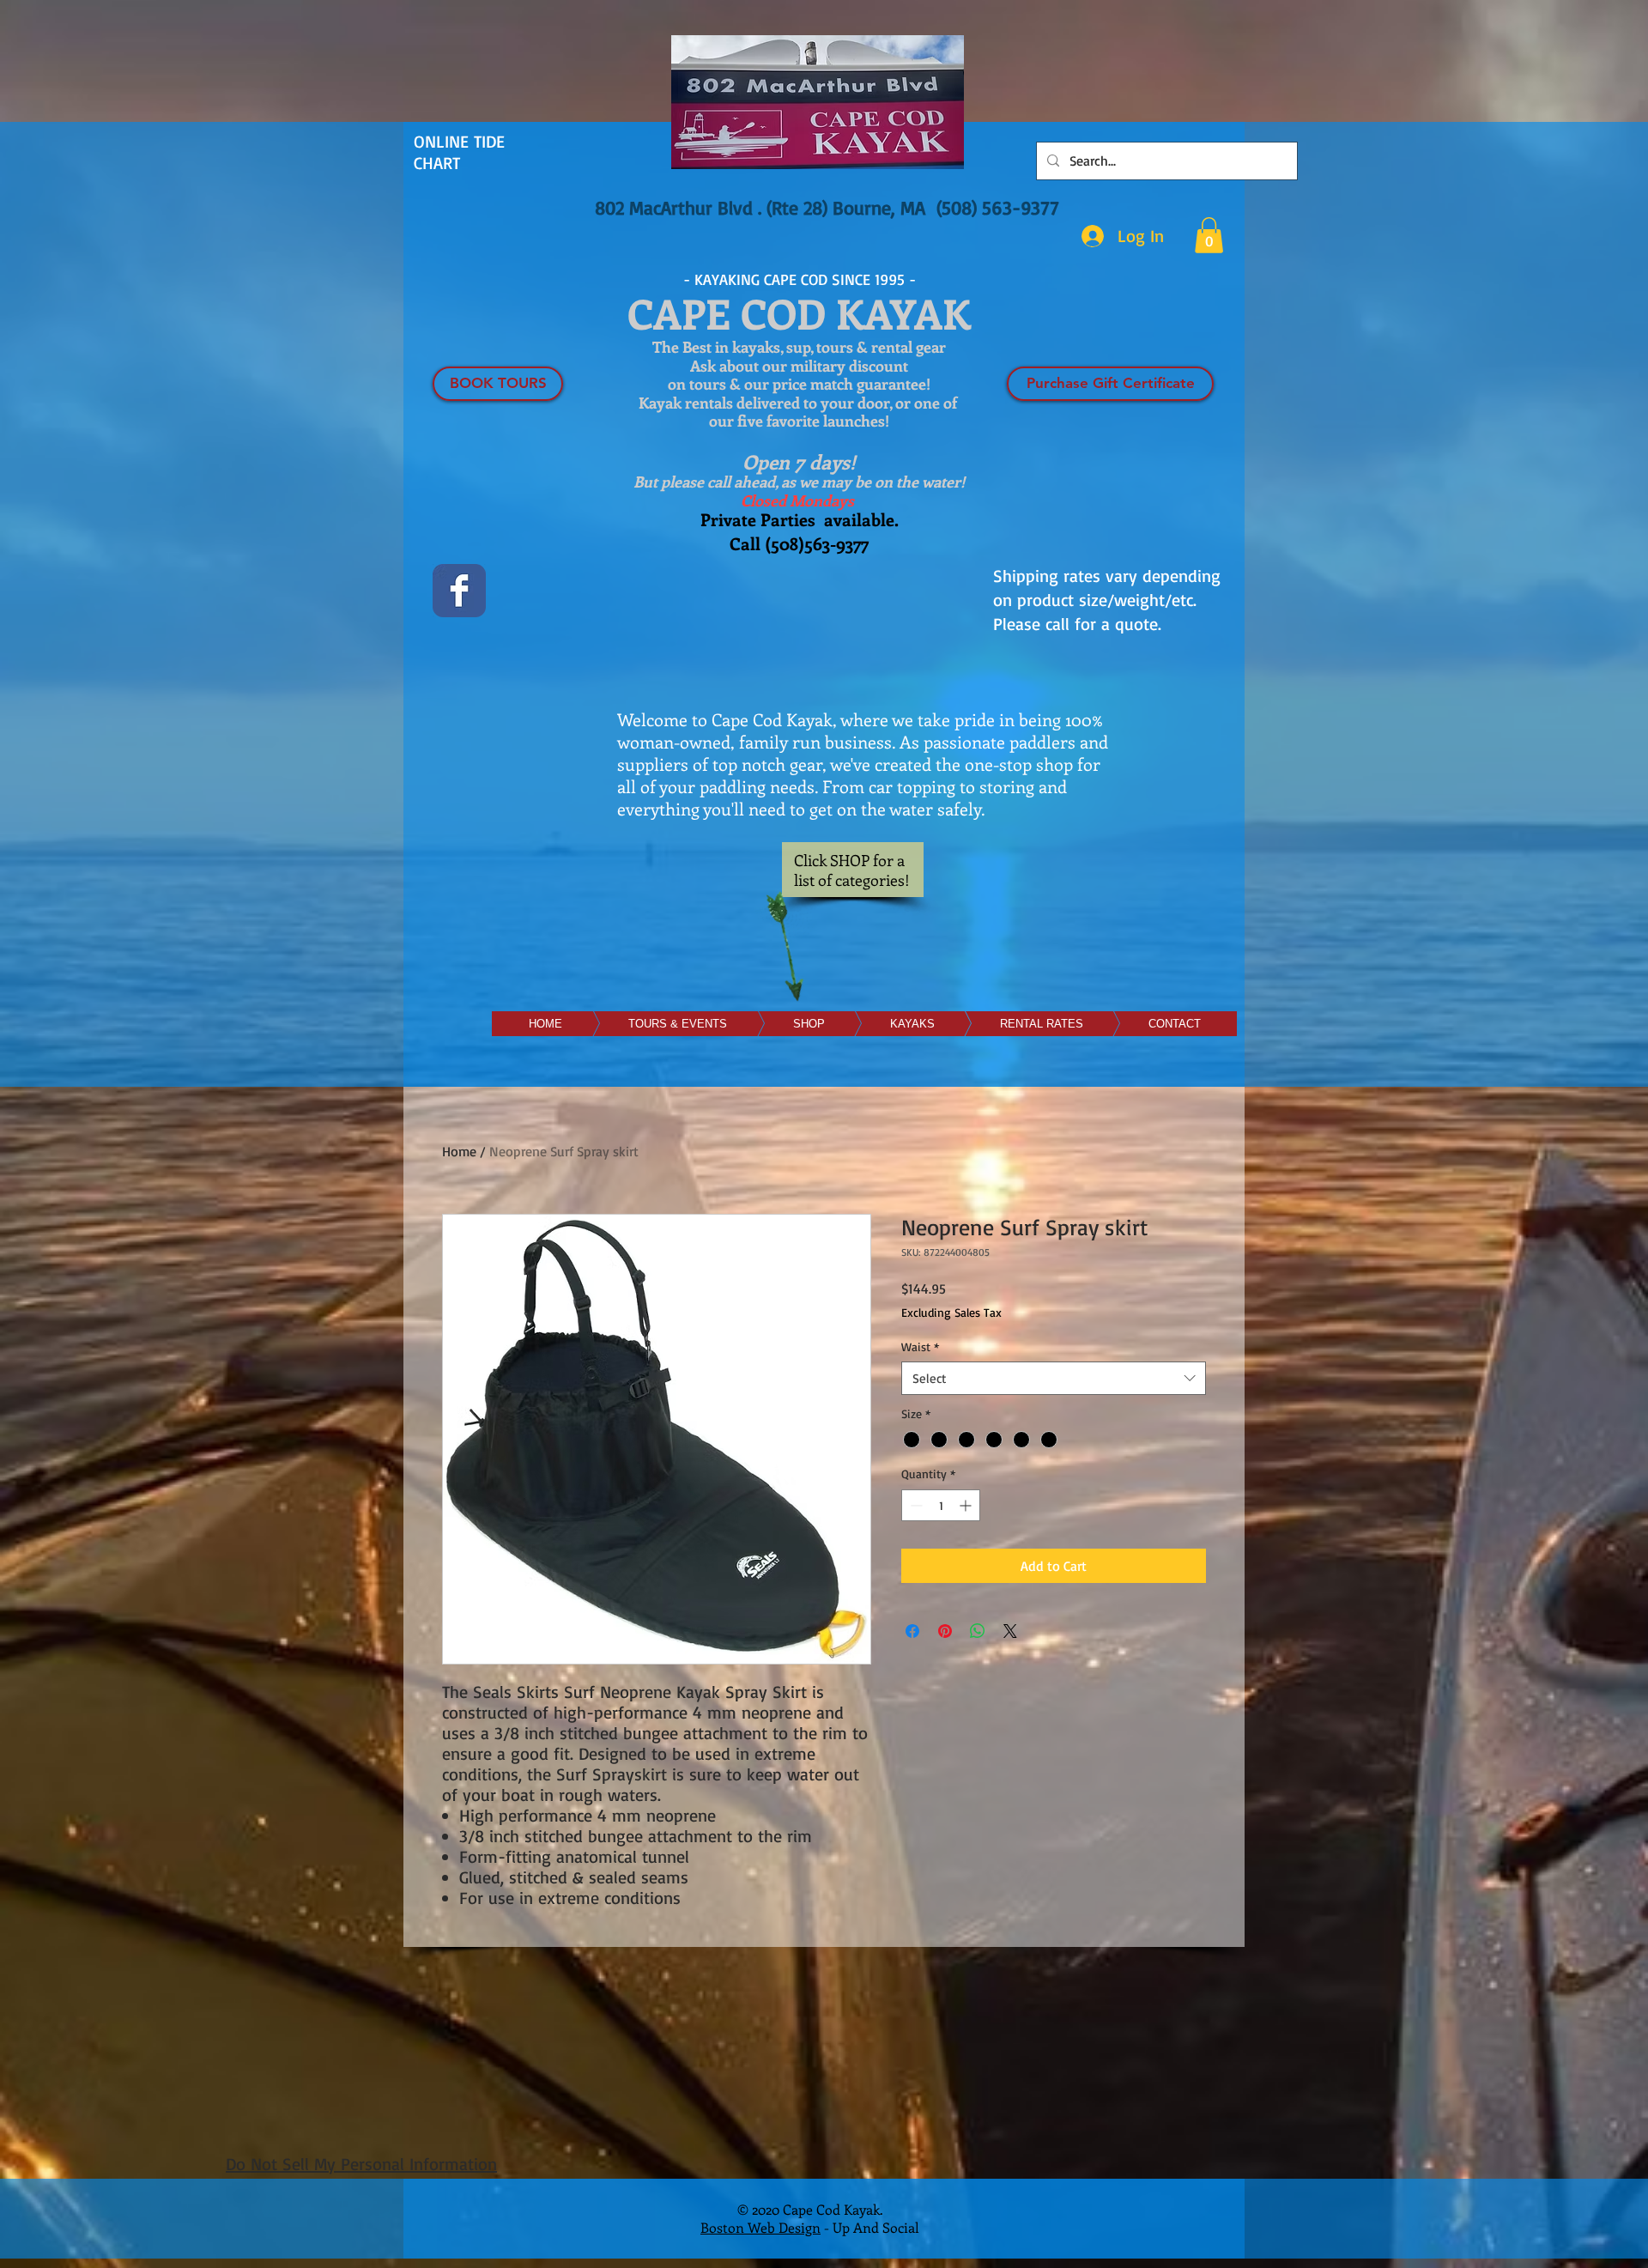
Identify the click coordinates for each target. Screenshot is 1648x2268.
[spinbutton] (941, 1505)
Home (459, 1151)
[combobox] (1054, 1378)
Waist (920, 1346)
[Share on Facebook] (912, 1631)
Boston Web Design (760, 2227)
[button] (1209, 235)
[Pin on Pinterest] (945, 1631)
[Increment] (967, 1505)
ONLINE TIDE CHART (459, 152)
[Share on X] (1010, 1631)
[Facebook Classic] (459, 591)
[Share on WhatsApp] (978, 1631)
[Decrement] (915, 1505)
